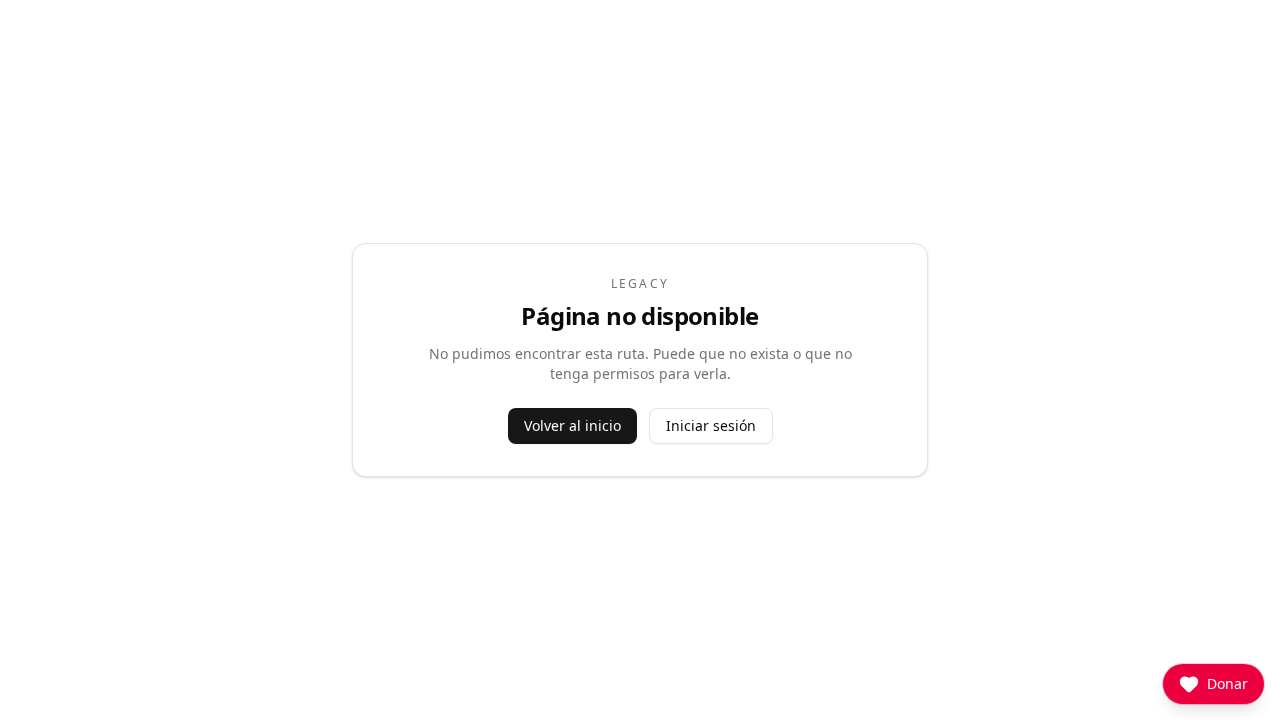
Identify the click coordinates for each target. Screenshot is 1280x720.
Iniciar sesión (711, 425)
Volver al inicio (572, 425)
